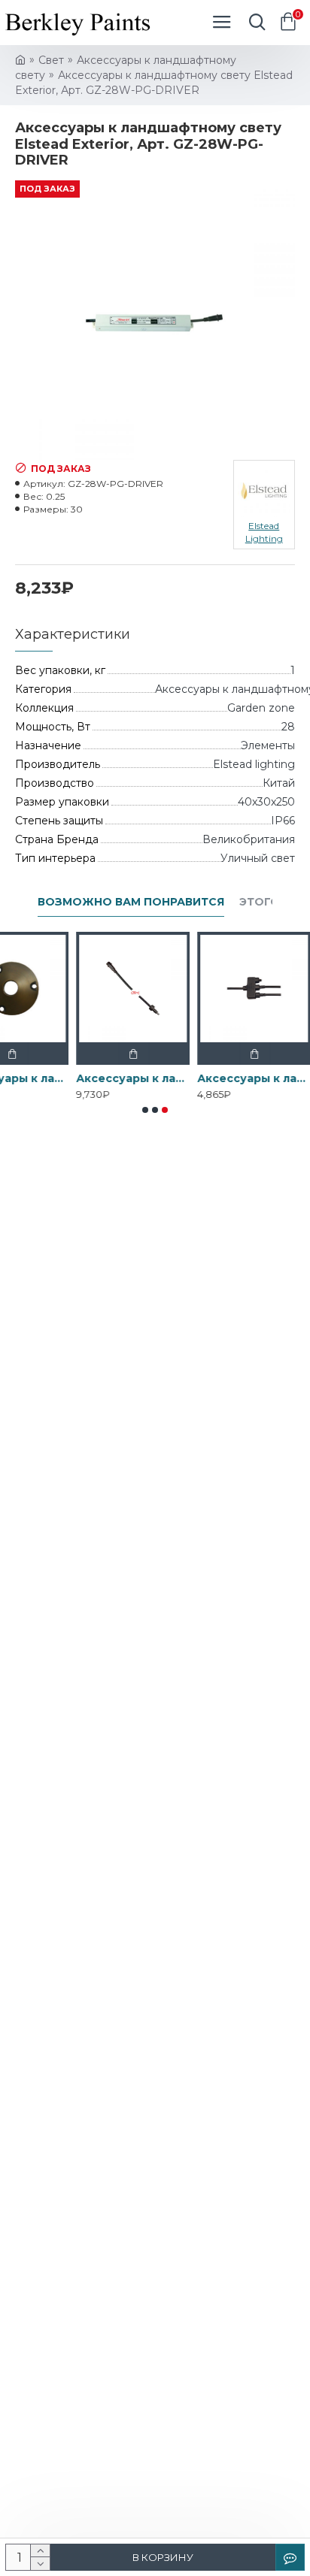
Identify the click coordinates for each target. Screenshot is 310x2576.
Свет (51, 60)
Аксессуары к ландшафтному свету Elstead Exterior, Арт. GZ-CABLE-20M (100, 1078)
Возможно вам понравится (131, 902)
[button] (145, 1110)
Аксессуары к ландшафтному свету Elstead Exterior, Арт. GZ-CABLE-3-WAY (221, 1078)
